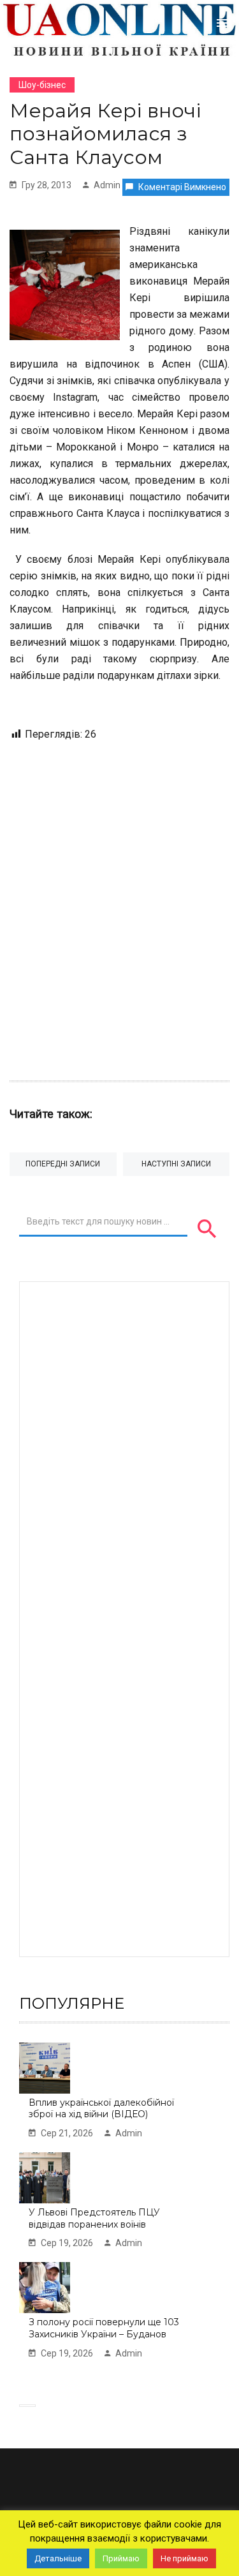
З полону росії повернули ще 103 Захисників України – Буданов (104, 2328)
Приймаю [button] (121, 2558)
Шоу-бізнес (42, 85)
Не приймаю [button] (185, 2558)
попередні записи (63, 1164)
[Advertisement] (119, 905)
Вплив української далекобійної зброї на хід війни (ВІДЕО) (101, 2109)
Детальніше (58, 2558)
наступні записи (176, 1164)
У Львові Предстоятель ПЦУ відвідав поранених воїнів (94, 2218)
